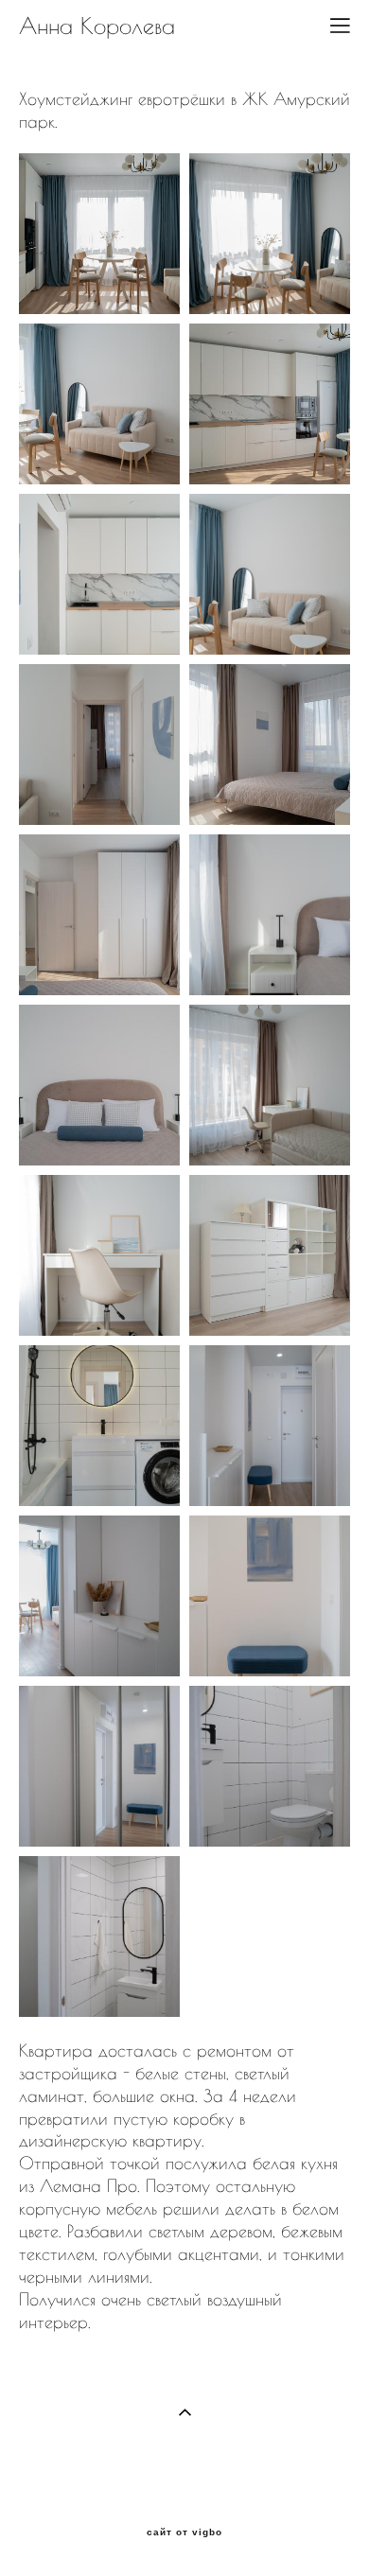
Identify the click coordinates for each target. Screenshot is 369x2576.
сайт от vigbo (184, 2532)
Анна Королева (97, 26)
